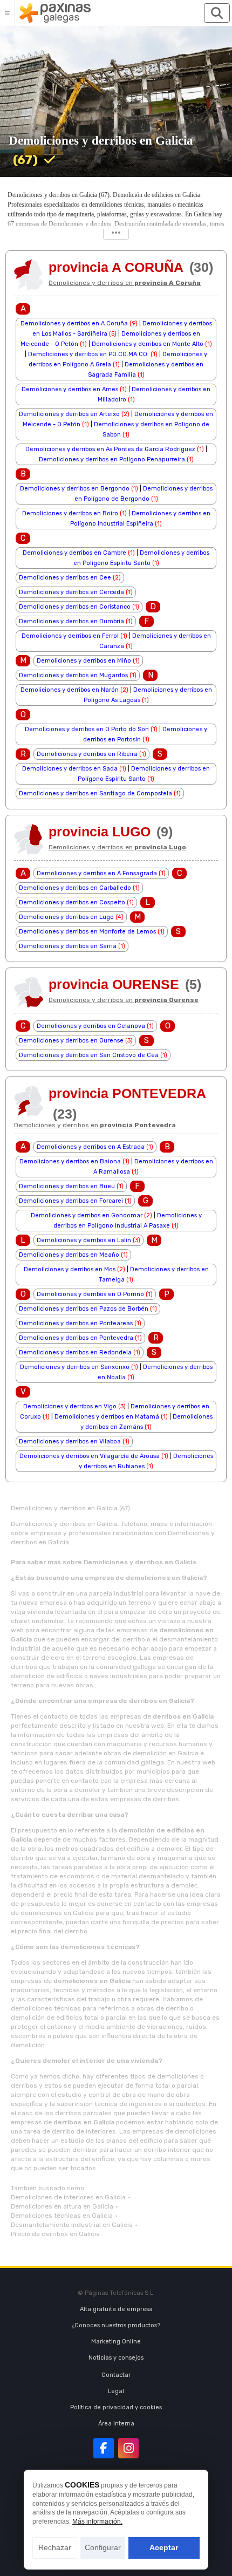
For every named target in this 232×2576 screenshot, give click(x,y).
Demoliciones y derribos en (125, 283)
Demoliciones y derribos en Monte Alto (148, 344)
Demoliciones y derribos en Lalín (84, 1240)
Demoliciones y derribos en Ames (70, 389)
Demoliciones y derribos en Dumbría (71, 621)
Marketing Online (116, 2342)
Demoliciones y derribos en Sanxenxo (75, 1367)
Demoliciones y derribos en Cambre (74, 553)
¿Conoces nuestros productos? (116, 2325)
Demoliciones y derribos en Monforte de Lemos (87, 932)
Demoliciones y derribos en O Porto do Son (87, 729)
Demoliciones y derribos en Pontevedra (76, 1338)
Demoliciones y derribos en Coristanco (75, 607)
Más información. (97, 2522)
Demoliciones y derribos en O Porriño (90, 1294)
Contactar (116, 2375)
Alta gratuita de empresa (116, 2309)
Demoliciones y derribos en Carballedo (75, 888)
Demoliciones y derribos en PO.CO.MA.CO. (88, 354)
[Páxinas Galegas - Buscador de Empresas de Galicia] (55, 13)
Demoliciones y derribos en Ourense (71, 1041)
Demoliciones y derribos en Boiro (70, 513)
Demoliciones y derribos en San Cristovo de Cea (89, 1055)
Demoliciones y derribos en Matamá (107, 1417)
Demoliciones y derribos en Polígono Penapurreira (112, 459)
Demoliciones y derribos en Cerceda (71, 592)
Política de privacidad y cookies (116, 2407)
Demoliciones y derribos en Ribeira (87, 754)
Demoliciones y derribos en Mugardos (73, 675)
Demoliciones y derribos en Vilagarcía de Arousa (90, 1456)
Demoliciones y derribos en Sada (70, 769)
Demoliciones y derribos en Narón (70, 690)
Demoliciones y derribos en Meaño (69, 1255)
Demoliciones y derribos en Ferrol (70, 636)
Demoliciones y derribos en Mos (70, 1269)
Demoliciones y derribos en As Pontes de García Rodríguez (110, 449)
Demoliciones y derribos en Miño (84, 661)
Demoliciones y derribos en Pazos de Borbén (84, 1309)
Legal (116, 2391)
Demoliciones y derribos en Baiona (70, 1161)
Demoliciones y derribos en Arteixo (69, 414)
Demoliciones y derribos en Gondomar (87, 1215)
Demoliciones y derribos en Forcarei (71, 1201)
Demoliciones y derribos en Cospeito (72, 902)
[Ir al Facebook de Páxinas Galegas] (104, 2448)
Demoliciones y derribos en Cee (65, 578)
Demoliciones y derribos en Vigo (70, 1406)
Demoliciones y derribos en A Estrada (91, 1147)
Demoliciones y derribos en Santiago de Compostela (95, 793)
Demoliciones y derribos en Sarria (68, 946)
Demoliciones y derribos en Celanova (91, 1026)
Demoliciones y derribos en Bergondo (75, 489)
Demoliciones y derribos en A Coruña (74, 323)
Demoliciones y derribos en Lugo (66, 917)
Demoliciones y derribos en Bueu (67, 1186)
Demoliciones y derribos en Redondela (75, 1352)
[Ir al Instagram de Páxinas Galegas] (128, 2448)
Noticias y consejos (116, 2358)
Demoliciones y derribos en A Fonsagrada (97, 873)
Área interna (116, 2424)
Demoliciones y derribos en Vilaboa (70, 1442)
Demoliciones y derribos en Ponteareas (76, 1323)
